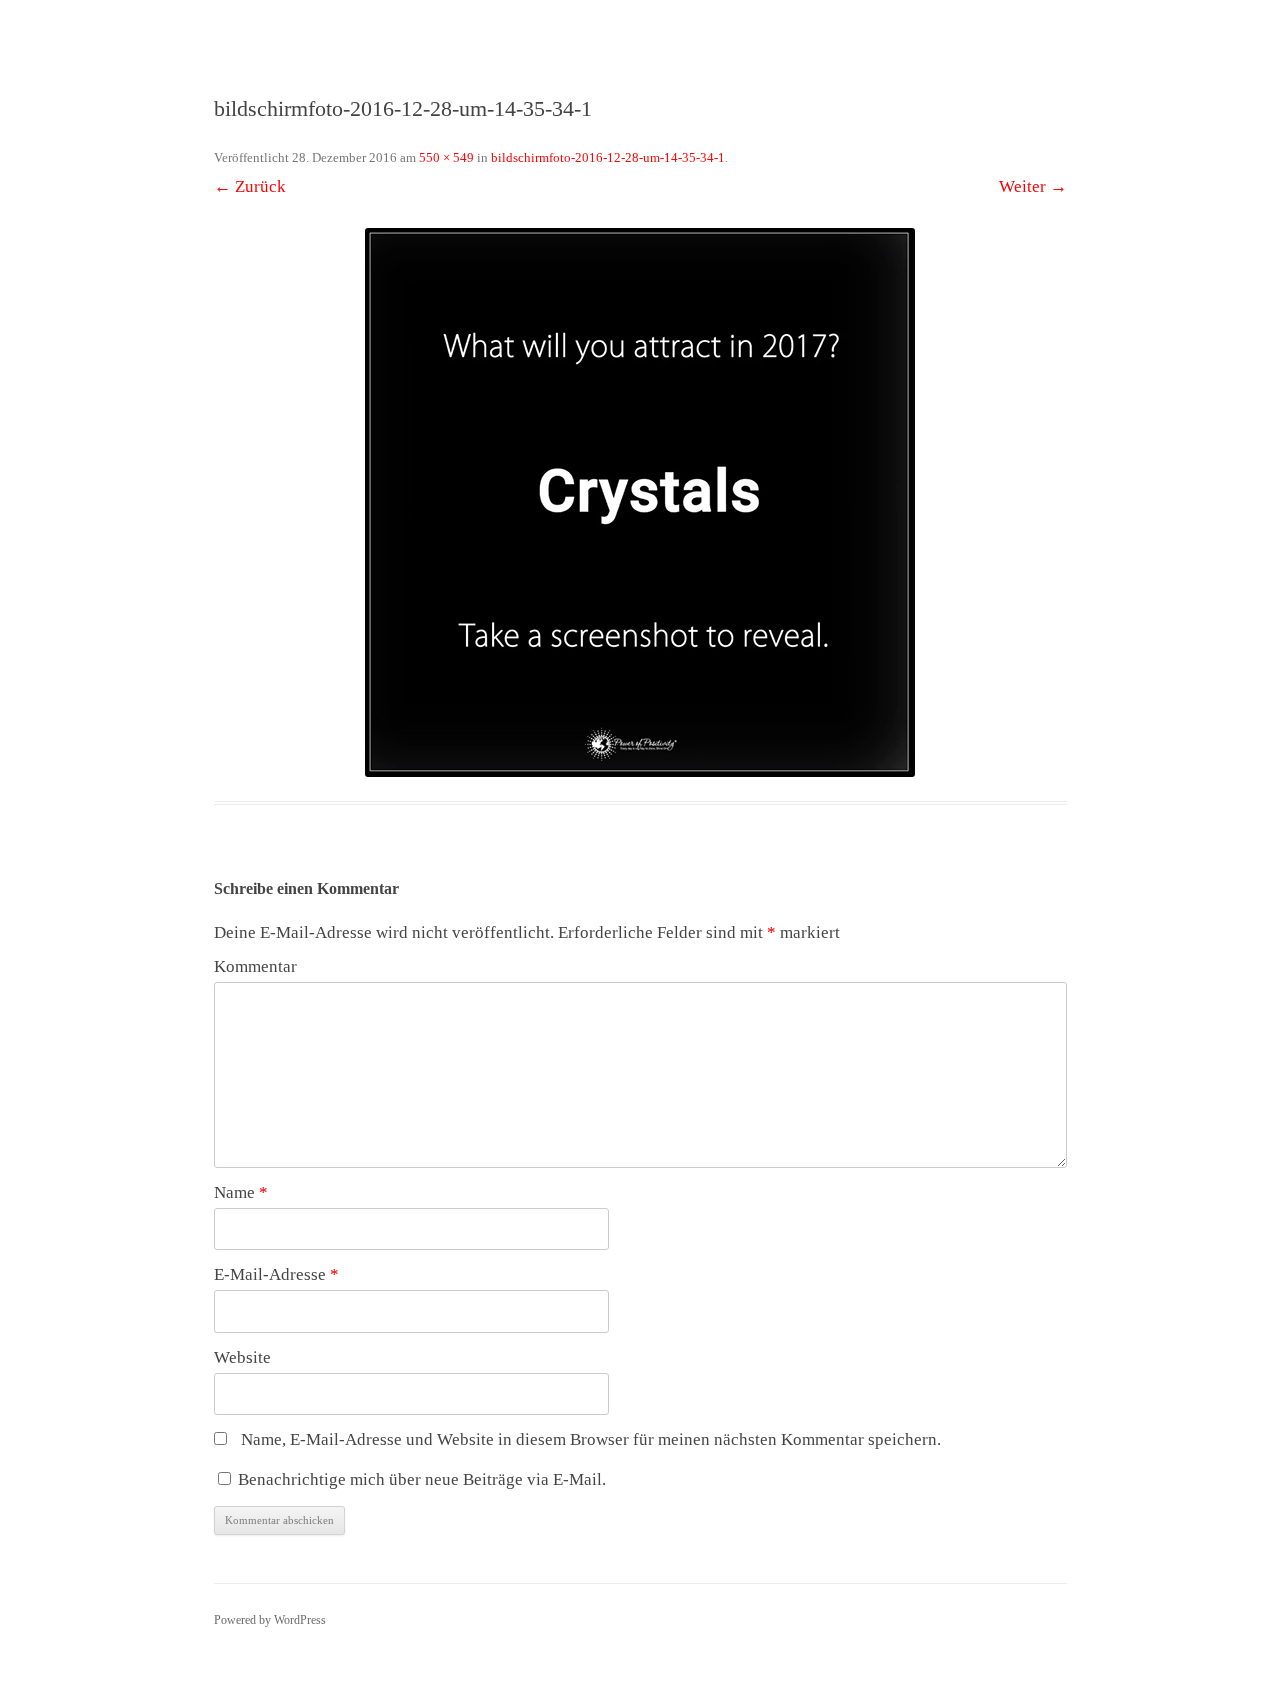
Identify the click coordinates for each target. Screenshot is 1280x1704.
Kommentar (255, 966)
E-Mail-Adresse (276, 1274)
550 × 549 (446, 157)
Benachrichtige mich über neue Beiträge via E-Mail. (422, 1479)
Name (241, 1192)
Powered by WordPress (270, 1620)
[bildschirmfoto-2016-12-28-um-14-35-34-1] (640, 502)
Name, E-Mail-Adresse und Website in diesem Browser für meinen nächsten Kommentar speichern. (591, 1439)
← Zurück (250, 186)
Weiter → (1033, 186)
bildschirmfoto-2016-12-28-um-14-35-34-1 (608, 157)
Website (242, 1357)
